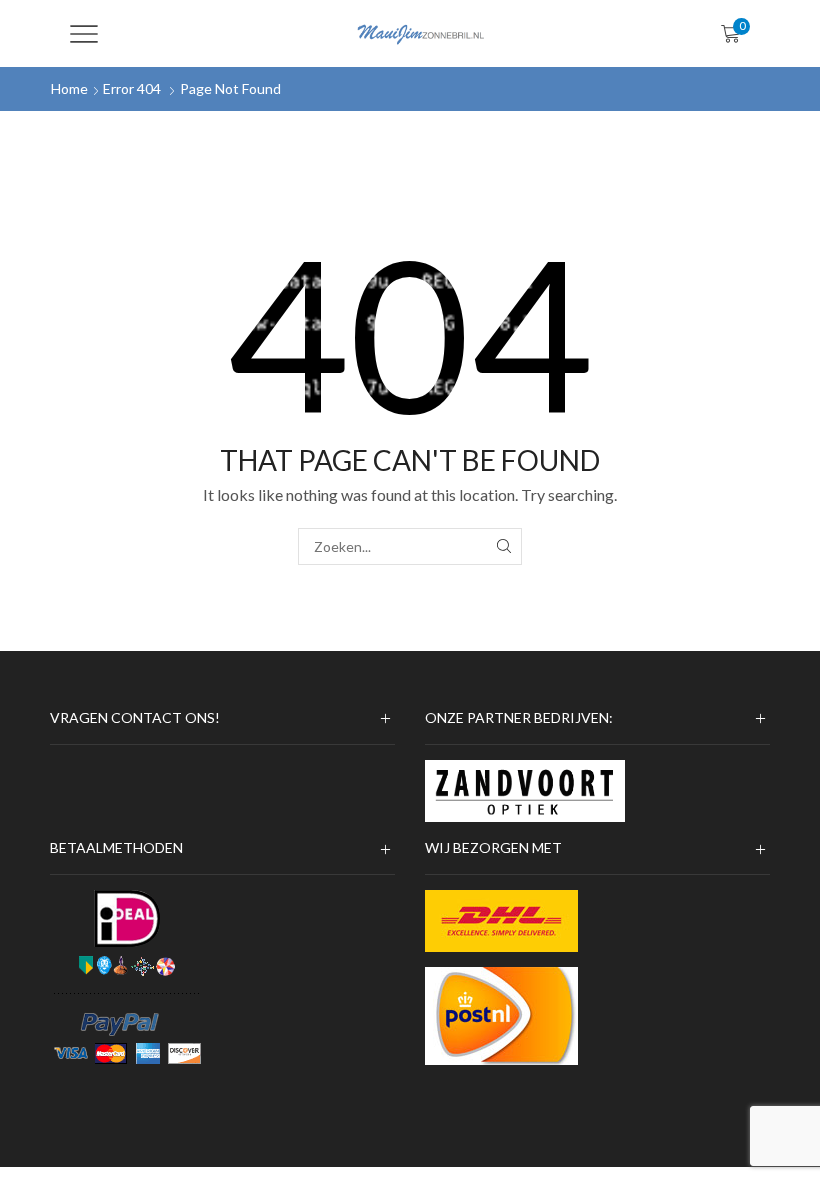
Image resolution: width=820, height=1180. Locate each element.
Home (69, 88)
